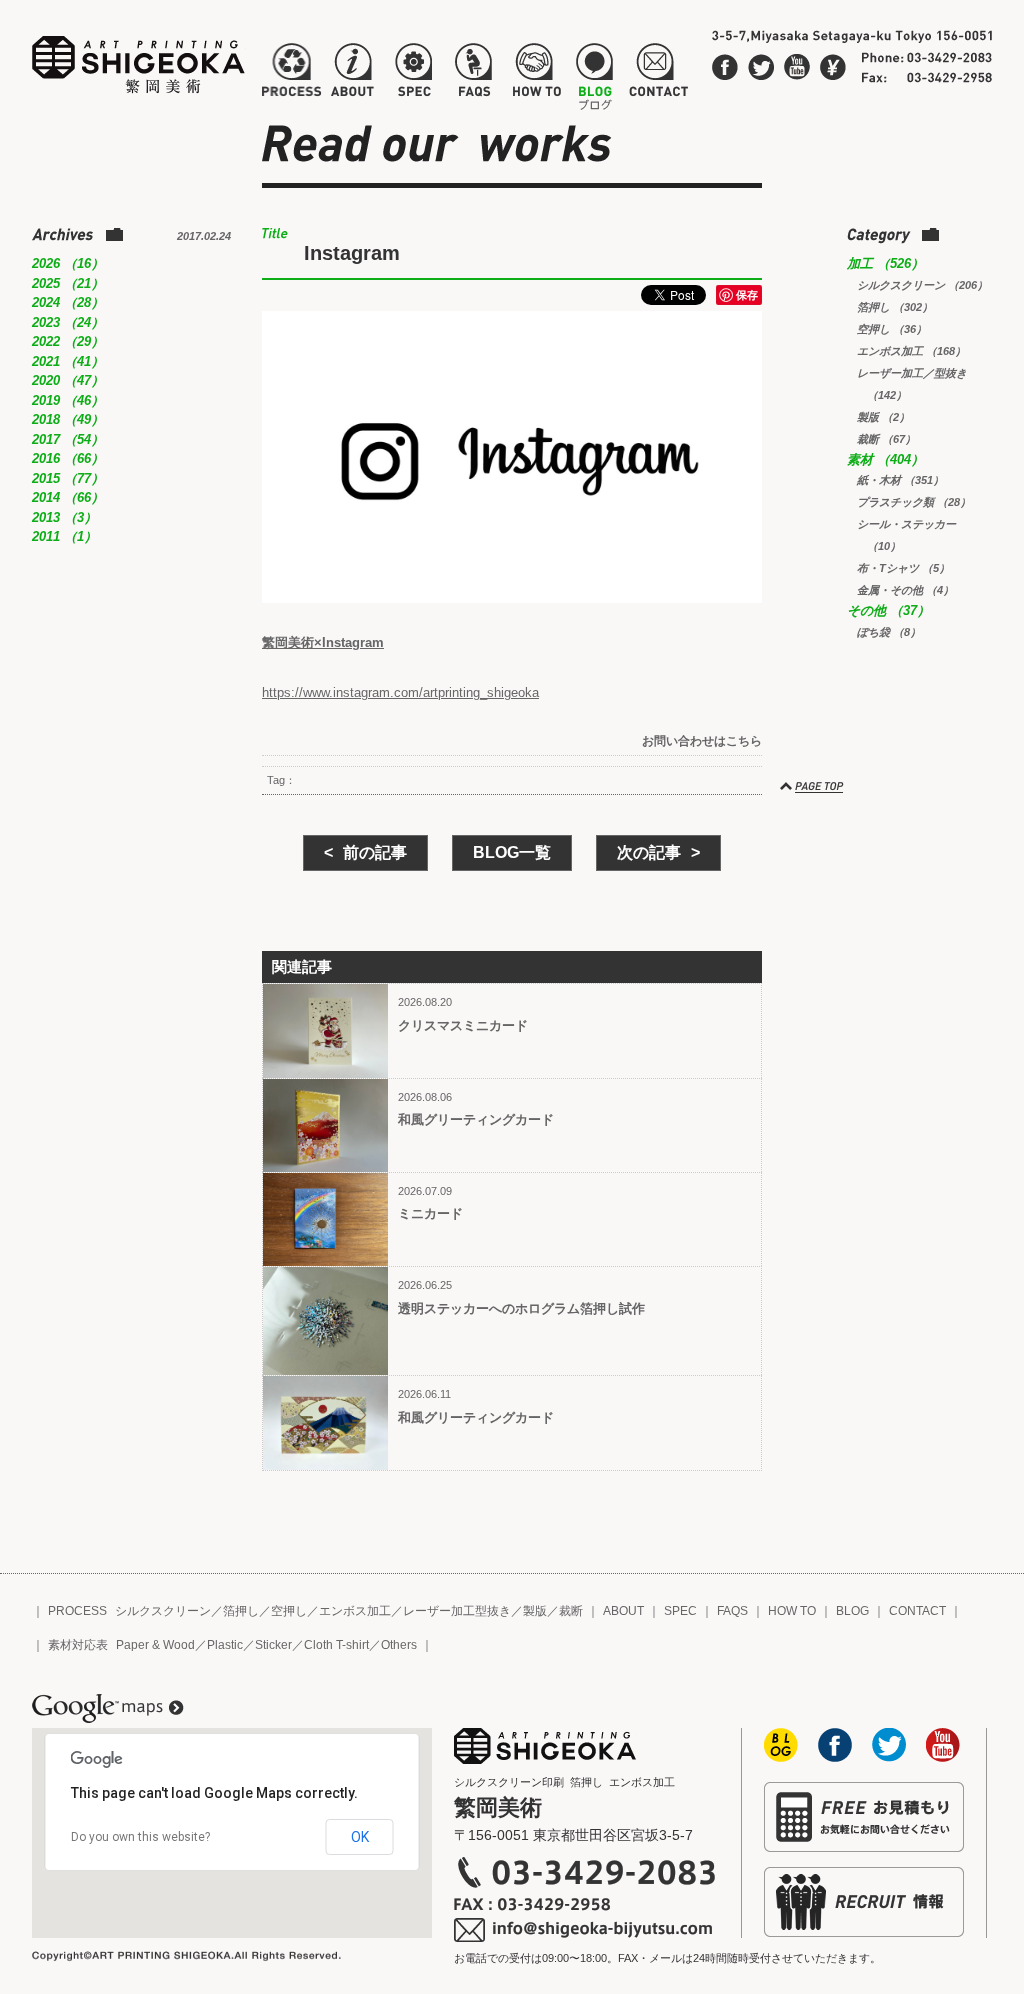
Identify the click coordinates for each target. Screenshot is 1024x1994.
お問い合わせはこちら (702, 741)
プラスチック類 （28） (914, 502)
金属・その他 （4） (905, 590)
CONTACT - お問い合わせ (658, 74)
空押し (289, 1611)
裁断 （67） (886, 439)
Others (399, 1645)
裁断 (571, 1611)
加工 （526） (885, 263)
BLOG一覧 (512, 852)
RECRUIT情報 (864, 1902)
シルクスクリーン (163, 1611)
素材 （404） (885, 459)
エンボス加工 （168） (911, 351)
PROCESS (77, 1611)
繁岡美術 (139, 65)
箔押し (241, 1611)
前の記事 (375, 852)
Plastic (225, 1645)
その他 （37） (888, 610)
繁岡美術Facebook (725, 67)
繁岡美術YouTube (797, 67)
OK (360, 1837)
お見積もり (864, 1817)
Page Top (813, 787)
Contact (833, 67)
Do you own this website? (140, 1837)
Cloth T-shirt (336, 1645)
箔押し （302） (895, 307)
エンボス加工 (355, 1611)
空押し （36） (892, 329)
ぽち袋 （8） (889, 632)
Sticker (273, 1645)
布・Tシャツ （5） (903, 568)
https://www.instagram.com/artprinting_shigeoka (400, 692)
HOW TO (792, 1611)
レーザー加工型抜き (457, 1611)
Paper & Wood (155, 1645)
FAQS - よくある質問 (473, 74)
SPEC (680, 1611)
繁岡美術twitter (761, 67)
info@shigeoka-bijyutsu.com (584, 1930)
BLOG (852, 1611)
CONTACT (917, 1611)
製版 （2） (883, 417)
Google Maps (108, 1709)
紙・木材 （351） (900, 480)
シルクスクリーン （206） (922, 285)
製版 (535, 1611)
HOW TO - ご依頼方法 (536, 74)
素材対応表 (78, 1645)
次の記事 (649, 852)
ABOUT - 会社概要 (352, 74)
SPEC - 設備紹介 (411, 74)
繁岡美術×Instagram (323, 642)
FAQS (732, 1611)
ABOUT (623, 1611)
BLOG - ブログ (595, 74)
